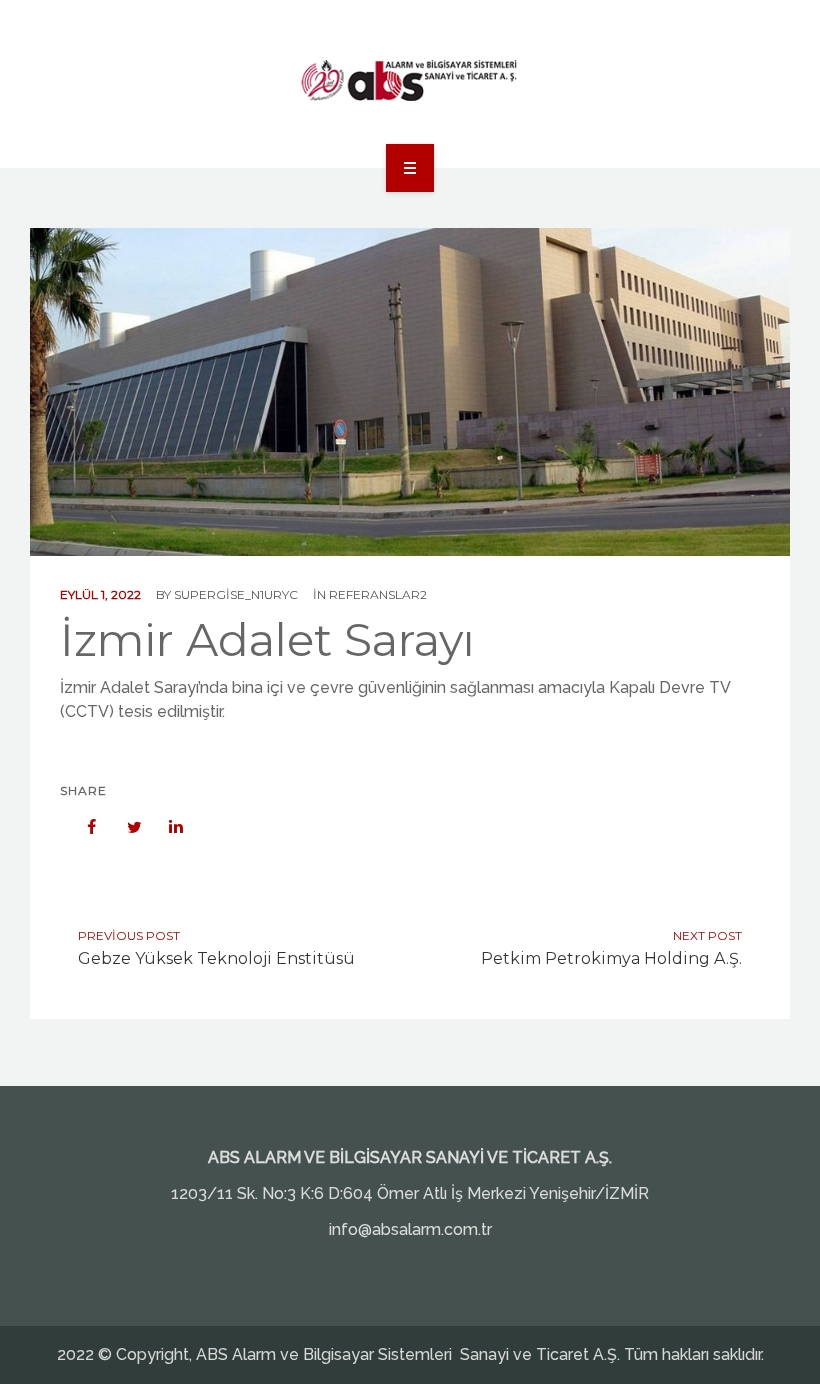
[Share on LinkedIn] (166, 827)
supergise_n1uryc (236, 594)
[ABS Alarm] (410, 80)
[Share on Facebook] (82, 827)
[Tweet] (124, 827)
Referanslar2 (378, 594)
